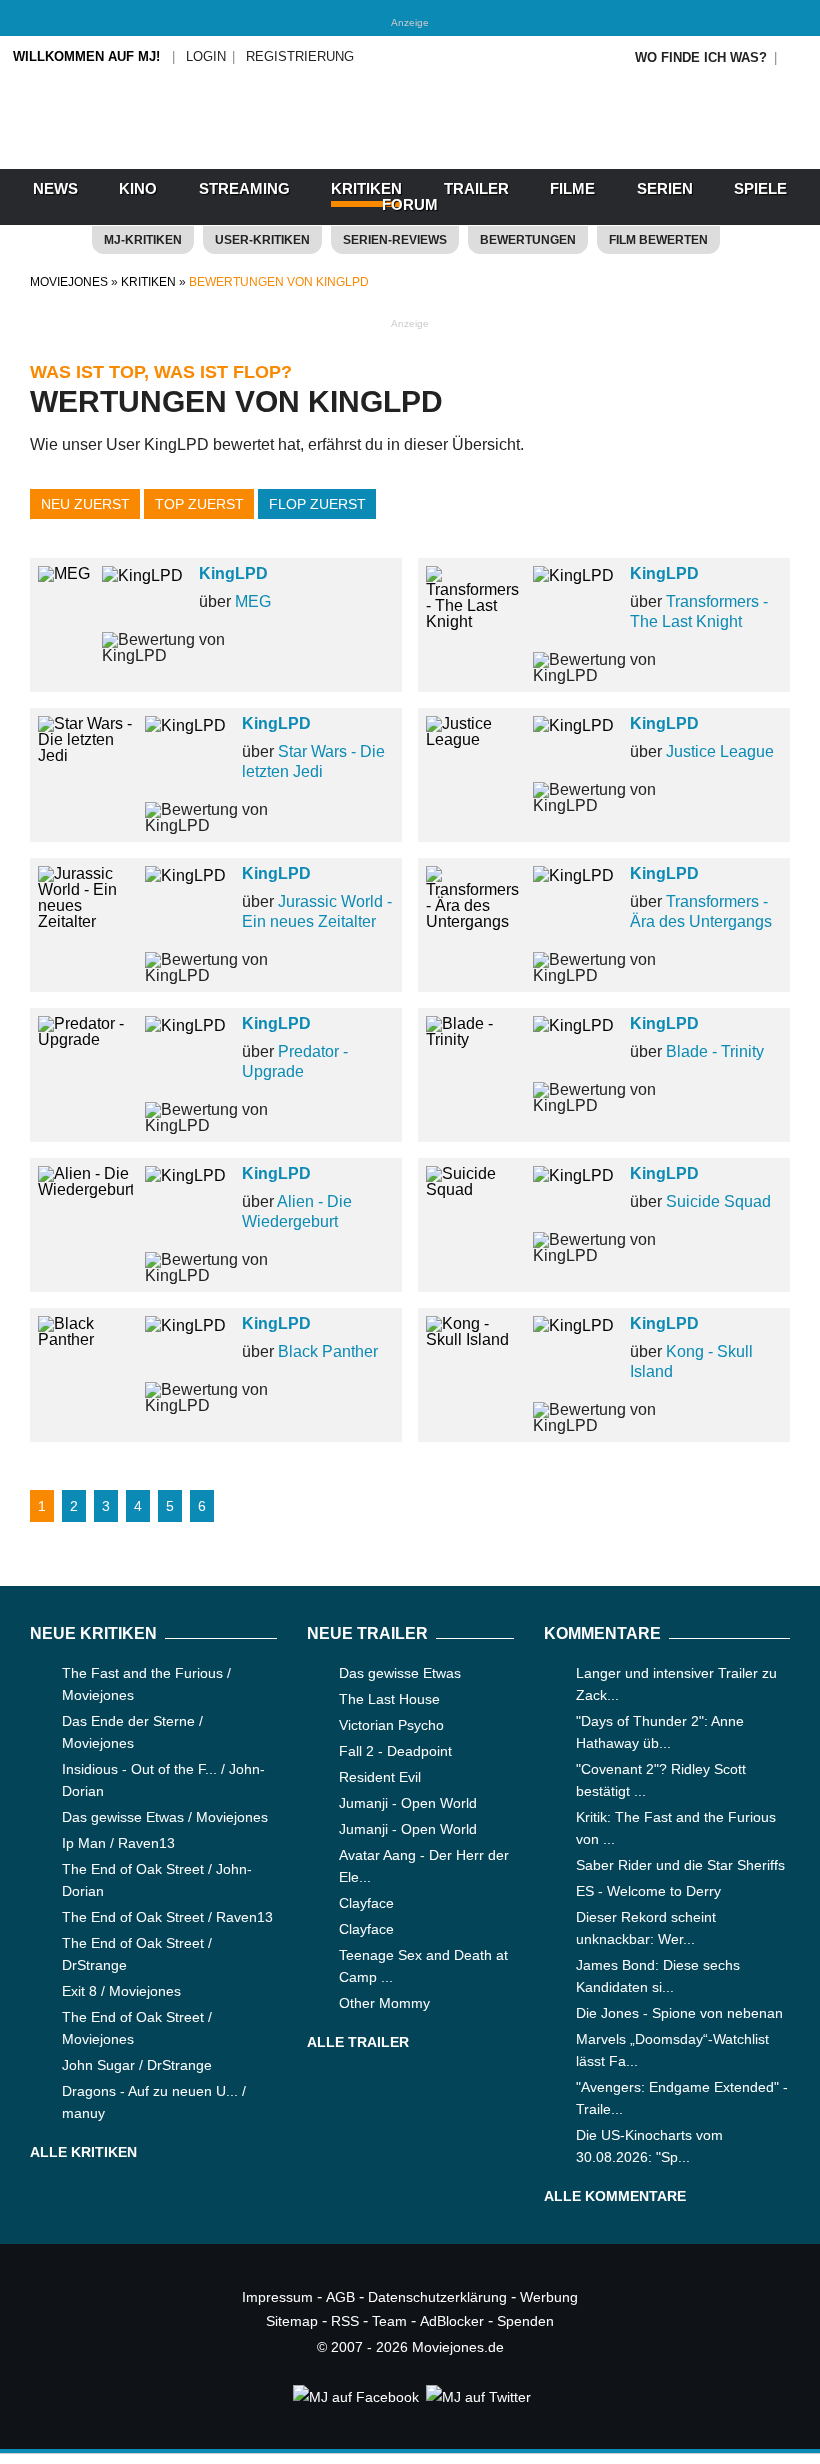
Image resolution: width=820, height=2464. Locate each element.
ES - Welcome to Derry (648, 1891)
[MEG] (64, 573)
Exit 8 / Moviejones (121, 1991)
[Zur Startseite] (410, 150)
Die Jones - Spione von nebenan (679, 2013)
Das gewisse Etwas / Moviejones (165, 1817)
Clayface (366, 1903)
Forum (410, 204)
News (55, 188)
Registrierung (300, 56)
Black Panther (328, 1351)
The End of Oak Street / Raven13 (167, 1917)
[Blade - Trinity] (473, 1039)
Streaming (244, 188)
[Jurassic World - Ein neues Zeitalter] (85, 921)
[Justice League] (473, 739)
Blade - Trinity (715, 1051)
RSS (345, 2321)
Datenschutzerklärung (437, 2297)
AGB (340, 2297)
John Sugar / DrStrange (137, 2065)
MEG (253, 601)
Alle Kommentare (615, 2196)
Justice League (720, 751)
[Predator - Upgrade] (85, 1039)
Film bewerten (658, 240)
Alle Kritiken (83, 2152)
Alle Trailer (358, 2042)
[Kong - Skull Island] (473, 1339)
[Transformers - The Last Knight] (473, 621)
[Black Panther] (85, 1339)
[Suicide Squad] (473, 1189)
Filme (572, 188)
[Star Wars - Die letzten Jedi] (85, 755)
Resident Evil (380, 1777)
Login (206, 56)
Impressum (277, 2297)
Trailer (476, 188)
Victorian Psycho (391, 1725)
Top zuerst (199, 504)
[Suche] (797, 57)
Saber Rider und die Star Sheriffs (680, 1865)
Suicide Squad (718, 1201)
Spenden (525, 2321)
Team (389, 2321)
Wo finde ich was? (701, 57)
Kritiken (366, 188)
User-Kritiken (262, 240)
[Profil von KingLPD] (150, 589)
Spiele (760, 188)
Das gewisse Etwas (400, 1673)
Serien (665, 188)
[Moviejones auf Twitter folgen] (477, 2397)
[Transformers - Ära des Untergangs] (473, 921)
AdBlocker (452, 2321)
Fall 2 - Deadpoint (395, 1751)
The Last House (389, 1699)
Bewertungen (528, 240)
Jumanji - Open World (408, 1803)
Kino (138, 188)
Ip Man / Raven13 (118, 1843)
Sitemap (292, 2321)
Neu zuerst (85, 504)
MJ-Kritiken (143, 240)
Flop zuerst (317, 504)
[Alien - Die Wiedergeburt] (85, 1189)
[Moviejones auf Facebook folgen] (354, 2397)
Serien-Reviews (395, 240)
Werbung (549, 2297)
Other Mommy (384, 2003)
